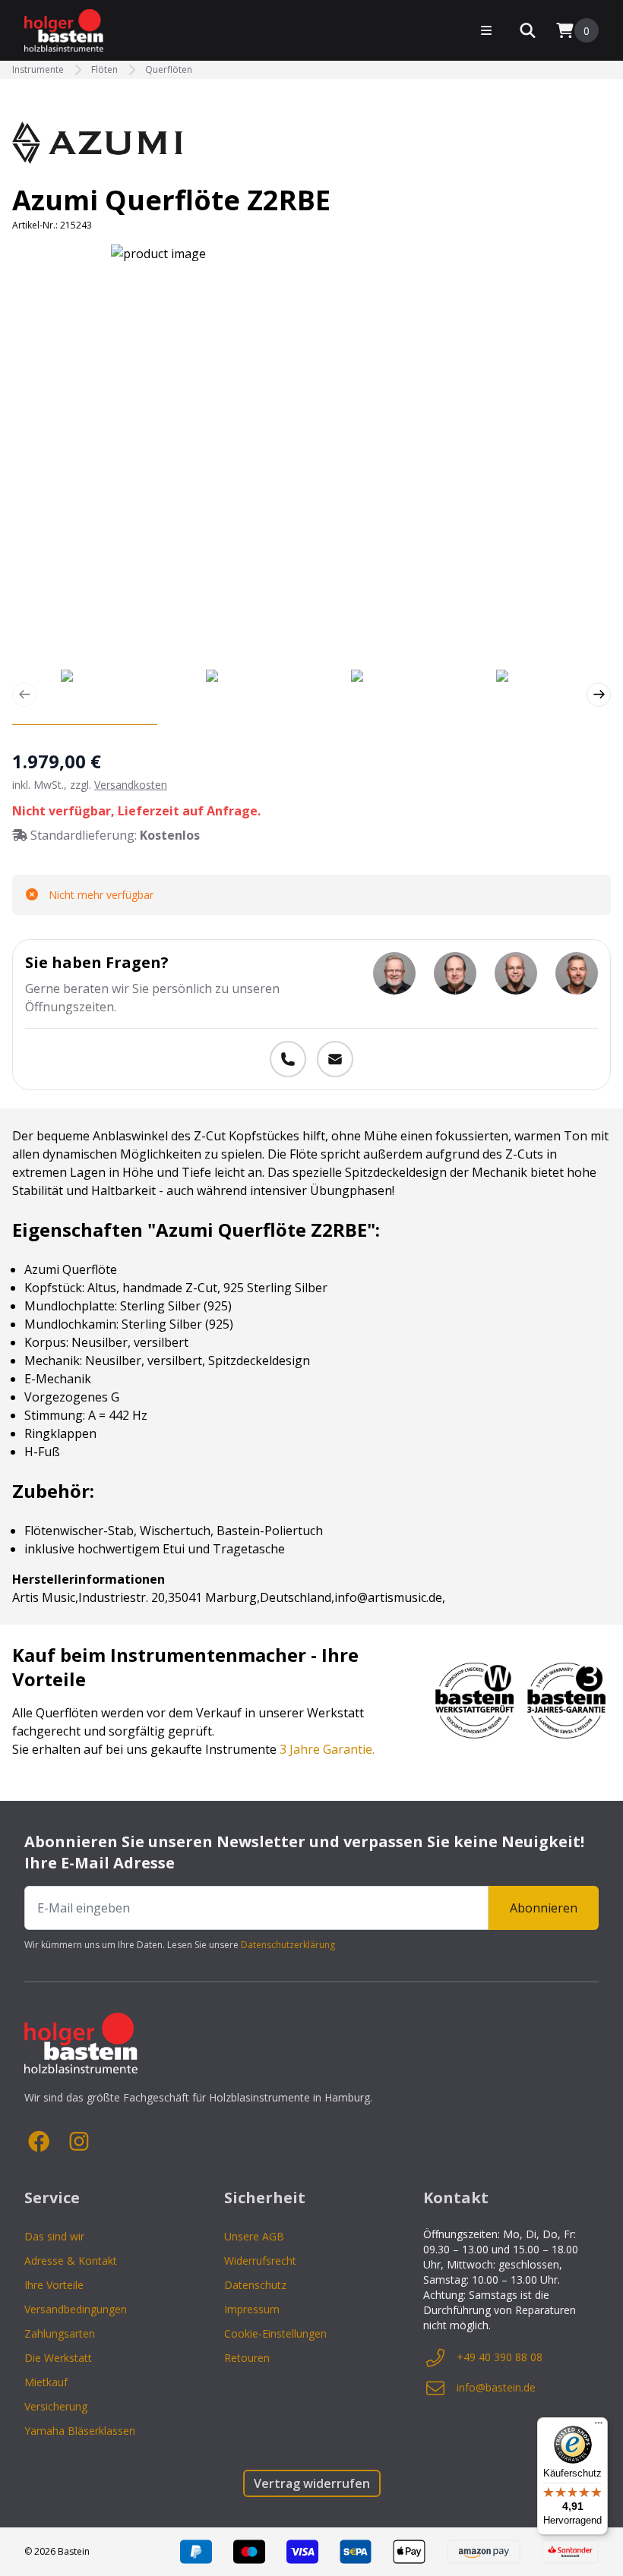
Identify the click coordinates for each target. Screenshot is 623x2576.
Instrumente (38, 70)
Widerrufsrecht (260, 2261)
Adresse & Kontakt (71, 2261)
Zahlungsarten (60, 2333)
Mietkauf (46, 2382)
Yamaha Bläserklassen (80, 2431)
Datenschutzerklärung (288, 1945)
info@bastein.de (496, 2387)
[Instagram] (79, 2142)
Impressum (252, 2309)
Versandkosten (131, 785)
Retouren (247, 2358)
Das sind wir (54, 2236)
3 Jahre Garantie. (327, 1749)
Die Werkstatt (58, 2358)
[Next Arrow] (599, 695)
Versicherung (56, 2406)
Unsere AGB (254, 2236)
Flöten (104, 70)
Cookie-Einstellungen (275, 2333)
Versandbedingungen (76, 2309)
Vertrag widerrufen (312, 2483)
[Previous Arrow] (24, 695)
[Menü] (599, 2426)
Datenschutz (255, 2285)
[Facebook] (40, 2142)
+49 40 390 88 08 (500, 2357)
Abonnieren (544, 1908)
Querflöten (169, 70)
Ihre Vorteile (54, 2285)
